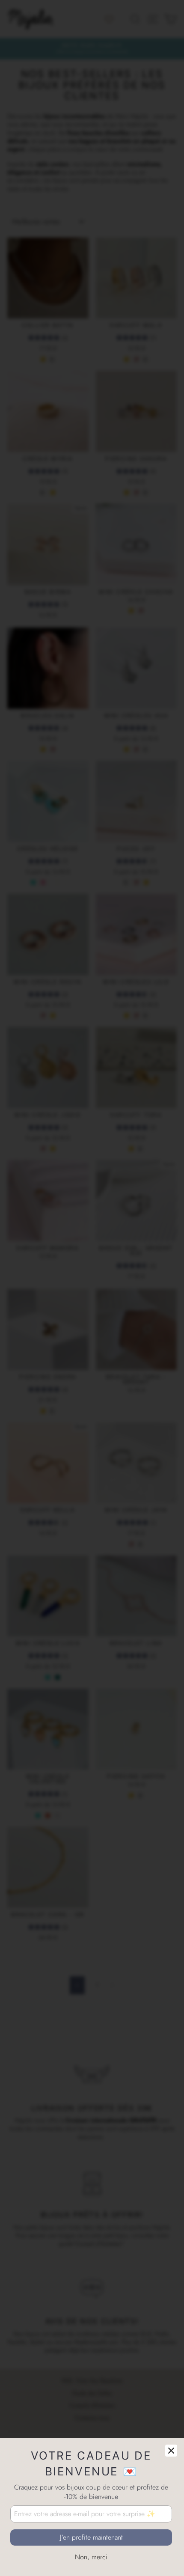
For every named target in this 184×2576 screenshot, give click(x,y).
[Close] (171, 2451)
